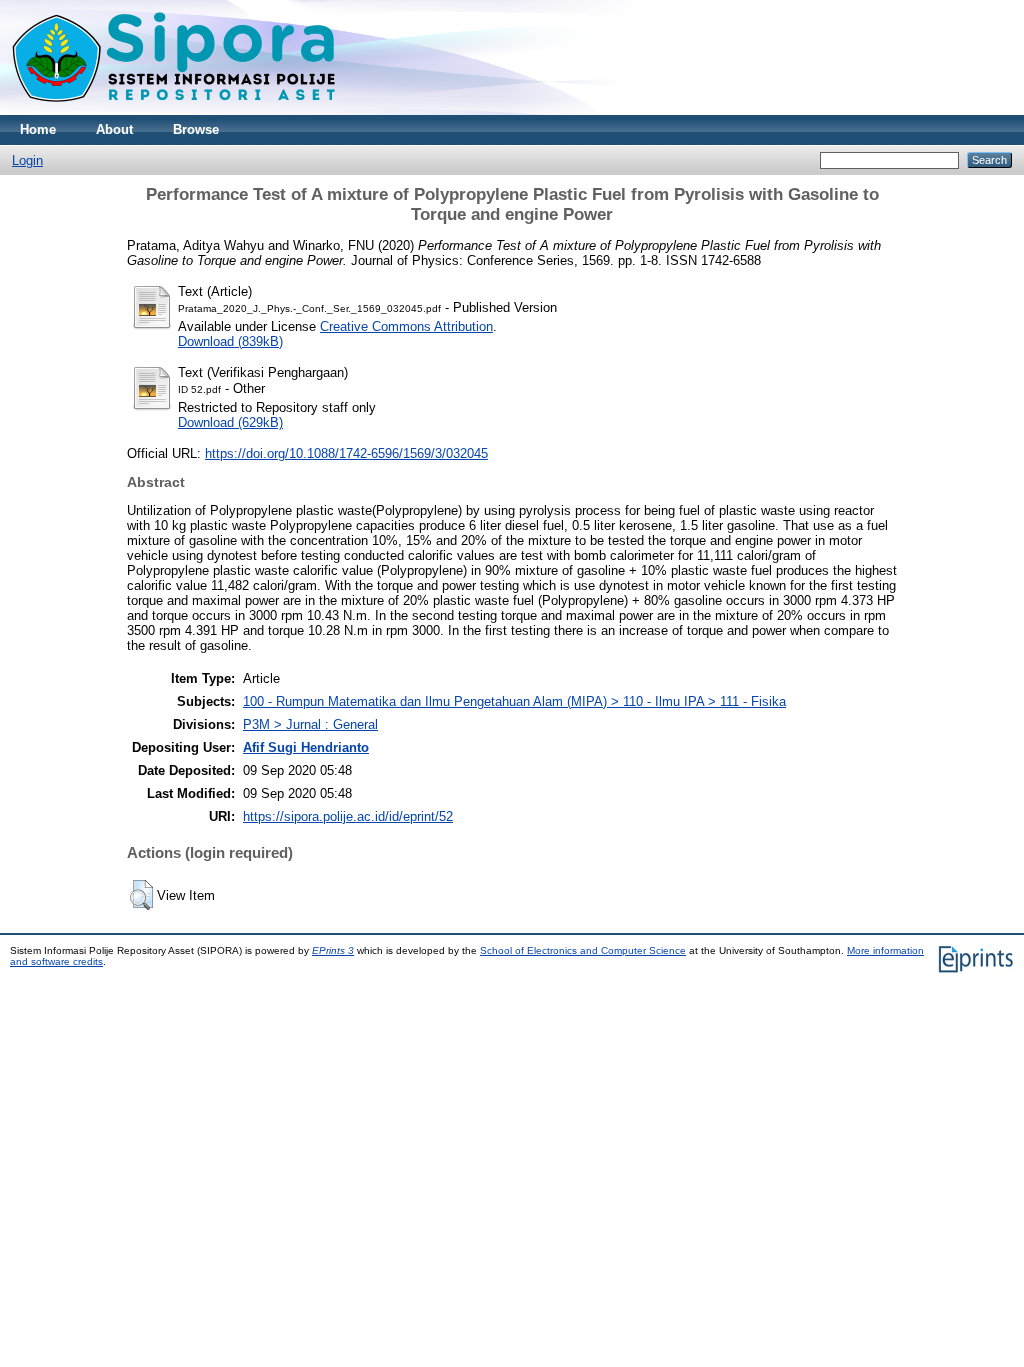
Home (38, 129)
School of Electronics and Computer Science (583, 950)
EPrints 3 (333, 950)
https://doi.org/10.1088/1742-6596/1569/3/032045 (346, 453)
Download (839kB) (230, 341)
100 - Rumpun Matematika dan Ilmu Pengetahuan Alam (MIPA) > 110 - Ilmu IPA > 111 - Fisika (514, 701)
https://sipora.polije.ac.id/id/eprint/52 (348, 816)
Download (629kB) (230, 422)
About (114, 129)
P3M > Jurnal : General (310, 724)
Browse (196, 129)
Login (27, 160)
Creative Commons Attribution (406, 326)
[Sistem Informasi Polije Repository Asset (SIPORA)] (176, 110)
